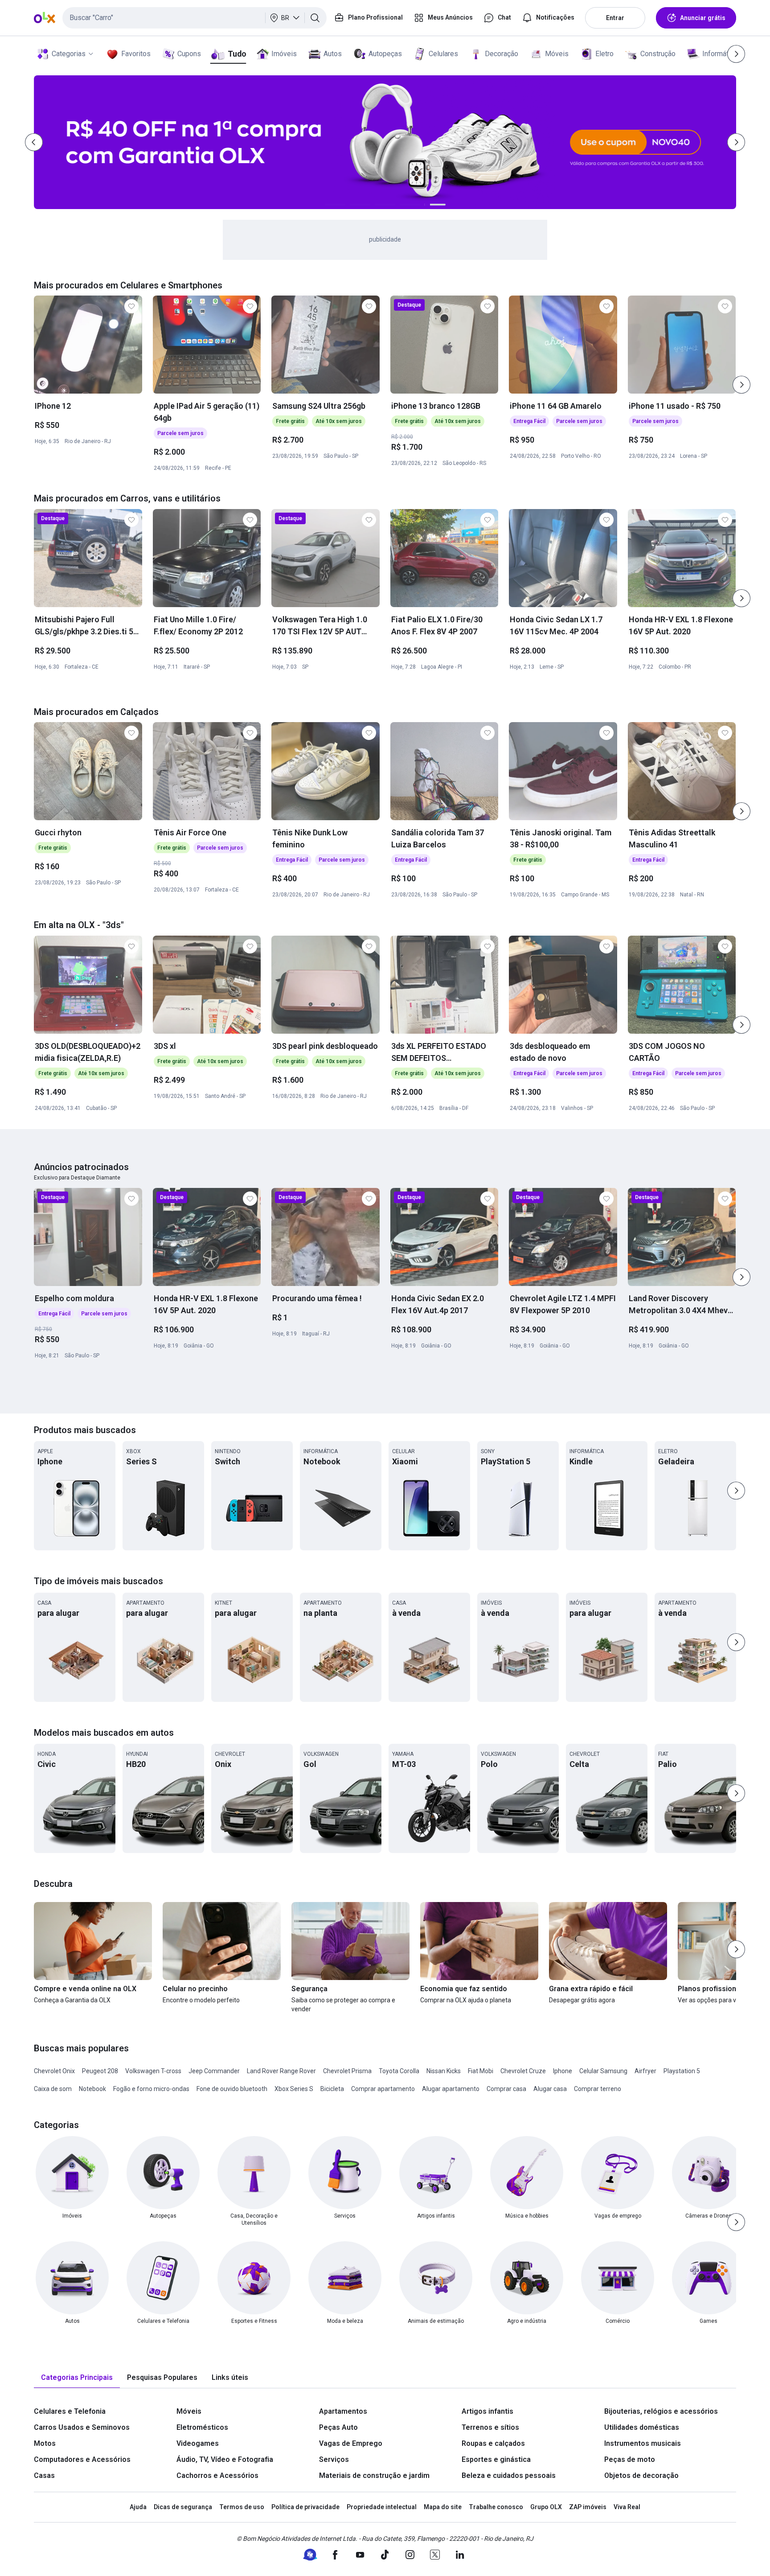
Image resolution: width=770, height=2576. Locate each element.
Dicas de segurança (183, 2507)
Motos (45, 2443)
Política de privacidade (305, 2507)
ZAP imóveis (588, 2507)
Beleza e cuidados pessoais (509, 2475)
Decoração (502, 54)
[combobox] (195, 18)
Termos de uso (242, 2507)
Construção (658, 54)
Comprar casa (506, 2089)
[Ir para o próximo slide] (741, 385)
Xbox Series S (294, 2089)
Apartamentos (343, 2411)
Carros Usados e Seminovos (82, 2427)
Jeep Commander (214, 2071)
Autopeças (385, 54)
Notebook (92, 2089)
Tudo (237, 54)
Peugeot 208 (100, 2071)
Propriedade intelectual (382, 2507)
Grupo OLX (546, 2507)
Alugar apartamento (451, 2089)
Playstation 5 (682, 2071)
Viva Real (627, 2507)
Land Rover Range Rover (281, 2071)
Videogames (198, 2443)
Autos (333, 54)
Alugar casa (550, 2089)
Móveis (557, 54)
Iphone (563, 2071)
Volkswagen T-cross (153, 2071)
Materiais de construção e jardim (374, 2475)
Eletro (604, 54)
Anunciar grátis (703, 18)
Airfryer (645, 2071)
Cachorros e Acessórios (217, 2475)
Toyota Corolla (399, 2071)
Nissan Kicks (444, 2071)
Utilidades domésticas (642, 2427)
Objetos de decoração (641, 2475)
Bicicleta (332, 2089)
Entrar (615, 18)
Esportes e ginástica (496, 2459)
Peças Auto (338, 2427)
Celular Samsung (603, 2071)
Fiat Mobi (481, 2071)
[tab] (77, 2378)
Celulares (443, 54)
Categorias (69, 54)
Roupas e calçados (493, 2443)
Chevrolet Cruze (523, 2071)
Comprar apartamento (383, 2089)
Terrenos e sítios (490, 2427)
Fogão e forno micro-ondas (151, 2089)
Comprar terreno (598, 2089)
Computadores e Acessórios (82, 2459)
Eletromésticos (202, 2427)
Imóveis (284, 54)
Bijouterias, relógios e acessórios (661, 2411)
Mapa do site (443, 2507)
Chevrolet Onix (54, 2071)
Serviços (334, 2459)
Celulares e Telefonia (70, 2411)
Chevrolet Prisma (347, 2071)
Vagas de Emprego (351, 2443)
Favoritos (136, 54)
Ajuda (138, 2507)
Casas (44, 2475)
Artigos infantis (487, 2411)
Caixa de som (53, 2089)
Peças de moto (630, 2459)
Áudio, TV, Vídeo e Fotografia (225, 2459)
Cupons (189, 54)
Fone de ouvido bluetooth (232, 2089)
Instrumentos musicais (643, 2443)
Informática (720, 54)
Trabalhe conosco (496, 2507)
